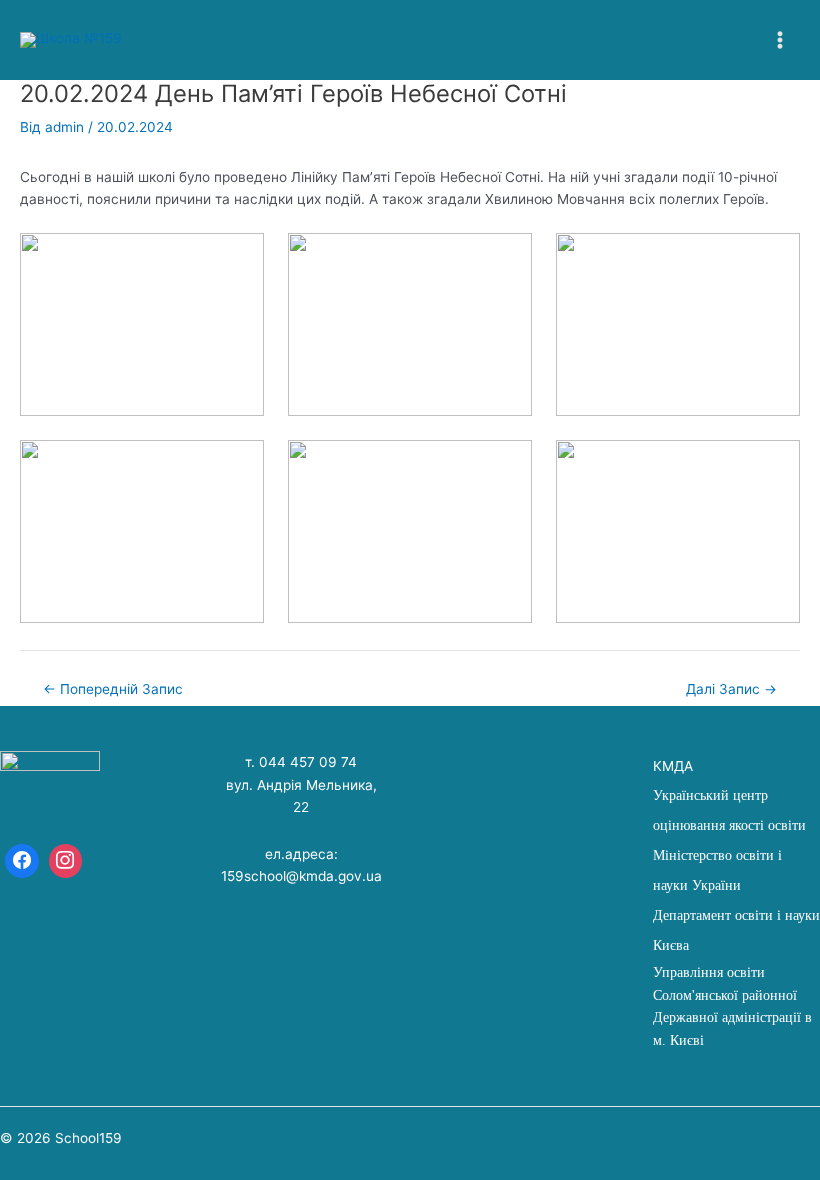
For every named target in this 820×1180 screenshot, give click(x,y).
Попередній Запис (113, 690)
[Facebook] (22, 861)
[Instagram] (66, 861)
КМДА (673, 766)
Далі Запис (731, 690)
